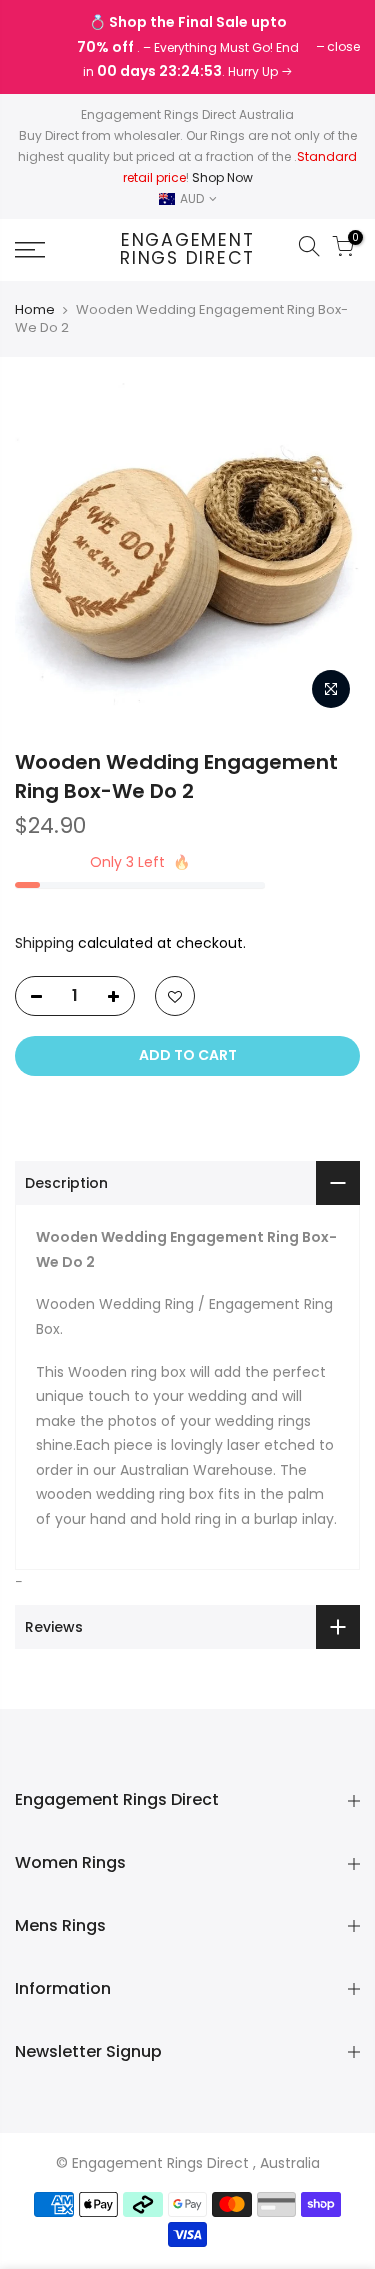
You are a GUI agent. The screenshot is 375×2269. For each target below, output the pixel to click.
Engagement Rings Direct (187, 249)
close (41, 46)
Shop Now (222, 177)
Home (35, 310)
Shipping (44, 943)
